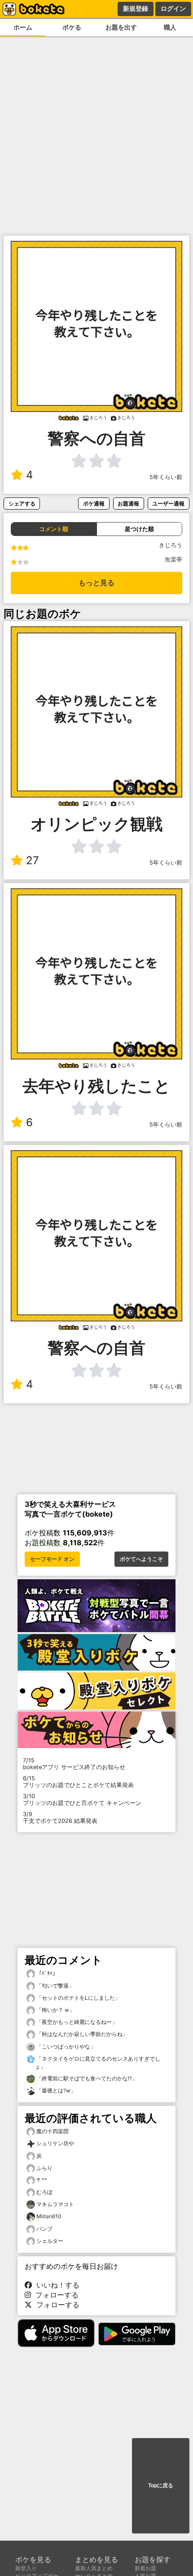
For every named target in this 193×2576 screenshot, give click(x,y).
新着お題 (145, 2568)
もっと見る (96, 583)
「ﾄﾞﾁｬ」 (46, 1973)
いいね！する (56, 2285)
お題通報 (128, 504)
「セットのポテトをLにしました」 (78, 1998)
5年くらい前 (166, 477)
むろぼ (44, 2192)
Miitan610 (49, 2216)
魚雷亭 (173, 559)
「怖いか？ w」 (55, 2010)
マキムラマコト (55, 2204)
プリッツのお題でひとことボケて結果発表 (78, 1782)
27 (33, 860)
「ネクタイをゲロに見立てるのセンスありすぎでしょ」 (98, 2063)
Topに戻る (161, 2486)
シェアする (22, 504)
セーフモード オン (52, 1559)
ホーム (23, 27)
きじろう (171, 545)
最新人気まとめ (94, 2568)
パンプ (44, 2229)
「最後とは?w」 (55, 2090)
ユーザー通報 (168, 504)
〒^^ (42, 2180)
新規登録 (136, 9)
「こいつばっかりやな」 (65, 2047)
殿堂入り (26, 2568)
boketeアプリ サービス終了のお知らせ (74, 1764)
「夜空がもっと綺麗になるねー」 (76, 2022)
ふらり (44, 2168)
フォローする (55, 2295)
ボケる (72, 27)
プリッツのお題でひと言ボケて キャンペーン (82, 1800)
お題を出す (121, 27)
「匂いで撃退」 (55, 1986)
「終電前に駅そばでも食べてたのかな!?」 (86, 2078)
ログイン (173, 9)
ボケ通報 (94, 504)
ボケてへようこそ (141, 1559)
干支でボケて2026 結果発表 (60, 1817)
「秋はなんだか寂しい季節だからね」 (81, 2034)
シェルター (50, 2241)
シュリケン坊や (55, 2143)
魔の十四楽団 (53, 2131)
